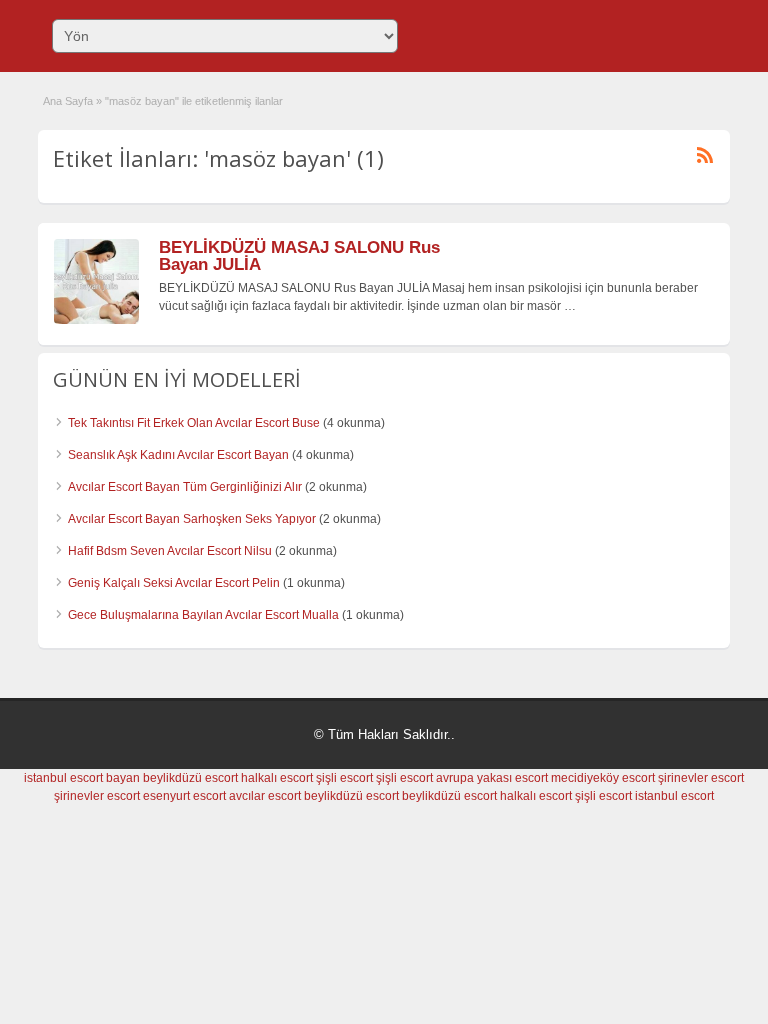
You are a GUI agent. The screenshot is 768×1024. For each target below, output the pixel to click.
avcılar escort (265, 796)
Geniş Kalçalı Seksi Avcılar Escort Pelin (174, 583)
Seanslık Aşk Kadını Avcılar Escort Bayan (178, 455)
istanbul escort (674, 796)
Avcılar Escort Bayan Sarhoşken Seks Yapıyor (192, 519)
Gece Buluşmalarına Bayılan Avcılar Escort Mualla (203, 615)
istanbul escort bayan (82, 778)
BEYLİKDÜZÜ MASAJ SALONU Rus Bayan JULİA (299, 256)
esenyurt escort (184, 796)
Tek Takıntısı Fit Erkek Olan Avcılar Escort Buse (194, 423)
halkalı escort (277, 778)
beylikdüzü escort (190, 778)
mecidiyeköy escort (603, 778)
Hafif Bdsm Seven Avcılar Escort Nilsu (170, 551)
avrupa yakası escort (492, 778)
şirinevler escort (701, 778)
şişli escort (344, 778)
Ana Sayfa (68, 101)
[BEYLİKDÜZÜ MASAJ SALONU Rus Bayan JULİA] (96, 320)
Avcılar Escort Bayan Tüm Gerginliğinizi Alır (185, 487)
